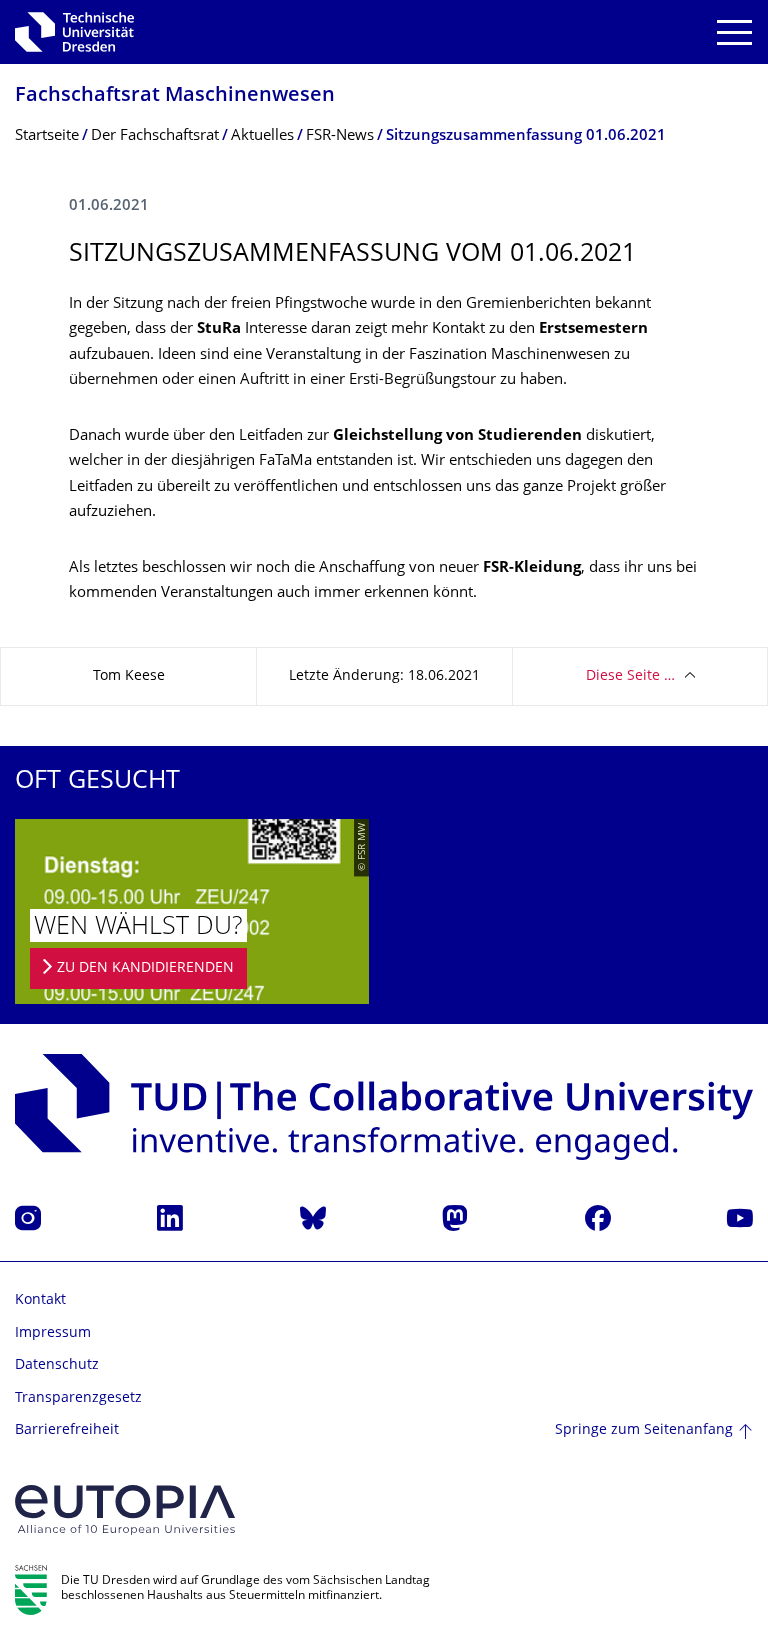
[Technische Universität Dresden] (74, 32)
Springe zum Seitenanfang (644, 1430)
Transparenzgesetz (78, 1398)
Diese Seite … (630, 676)
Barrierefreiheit (67, 1430)
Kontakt (40, 1300)
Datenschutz (57, 1365)
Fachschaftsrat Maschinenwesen (175, 96)
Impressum (53, 1333)
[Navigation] (734, 32)
